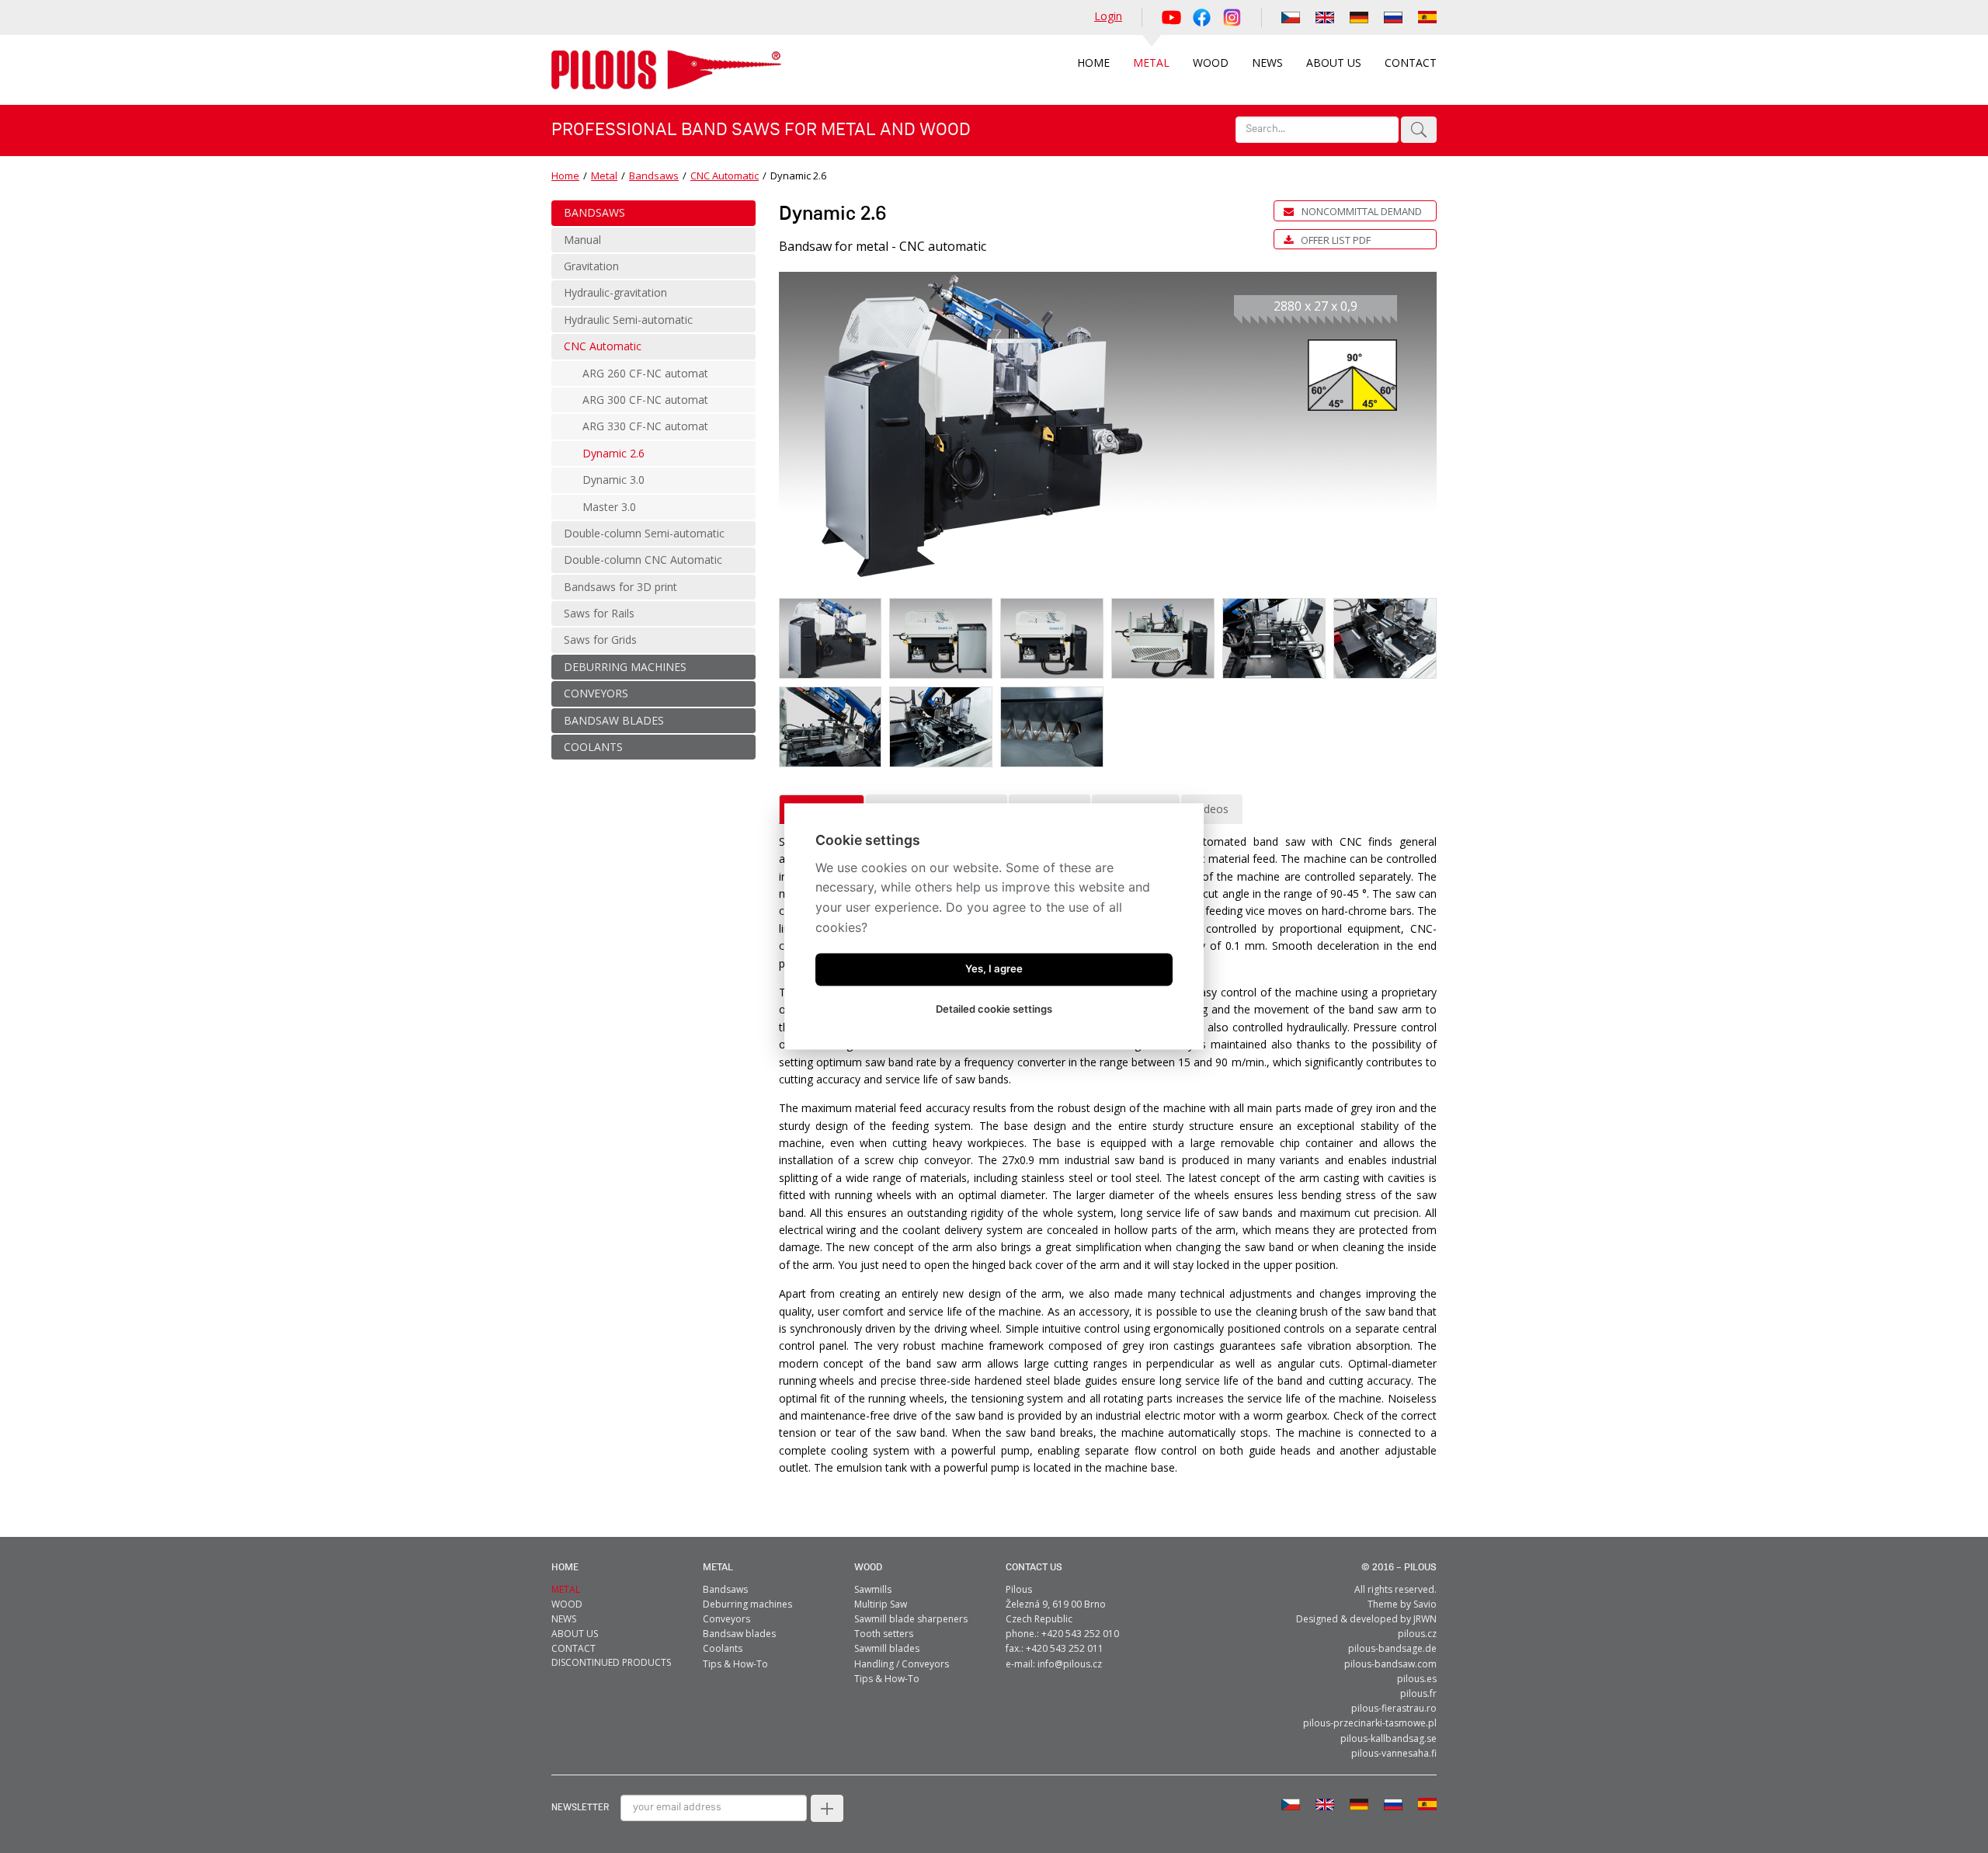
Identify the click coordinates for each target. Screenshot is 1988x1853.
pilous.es (1417, 1679)
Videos (1212, 809)
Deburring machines (747, 1604)
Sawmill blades (887, 1648)
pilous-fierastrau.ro (1394, 1708)
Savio (1425, 1604)
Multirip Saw (881, 1604)
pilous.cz (1417, 1634)
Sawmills (873, 1589)
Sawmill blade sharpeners (911, 1619)
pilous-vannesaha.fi (1394, 1753)
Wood (868, 1568)
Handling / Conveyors (902, 1664)
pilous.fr (1418, 1693)
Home (565, 176)
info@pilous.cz (1070, 1664)
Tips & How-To (735, 1664)
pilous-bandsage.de (1392, 1648)
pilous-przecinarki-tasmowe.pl (1370, 1723)
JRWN (1425, 1619)
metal (718, 1568)
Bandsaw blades (739, 1634)
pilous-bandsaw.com (1390, 1664)
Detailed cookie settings (994, 1010)
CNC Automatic (725, 176)
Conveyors (726, 1619)
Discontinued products (611, 1662)
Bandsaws (654, 176)
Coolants (723, 1648)
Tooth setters (884, 1634)
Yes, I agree (994, 969)
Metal (604, 176)
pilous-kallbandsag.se (1388, 1738)
